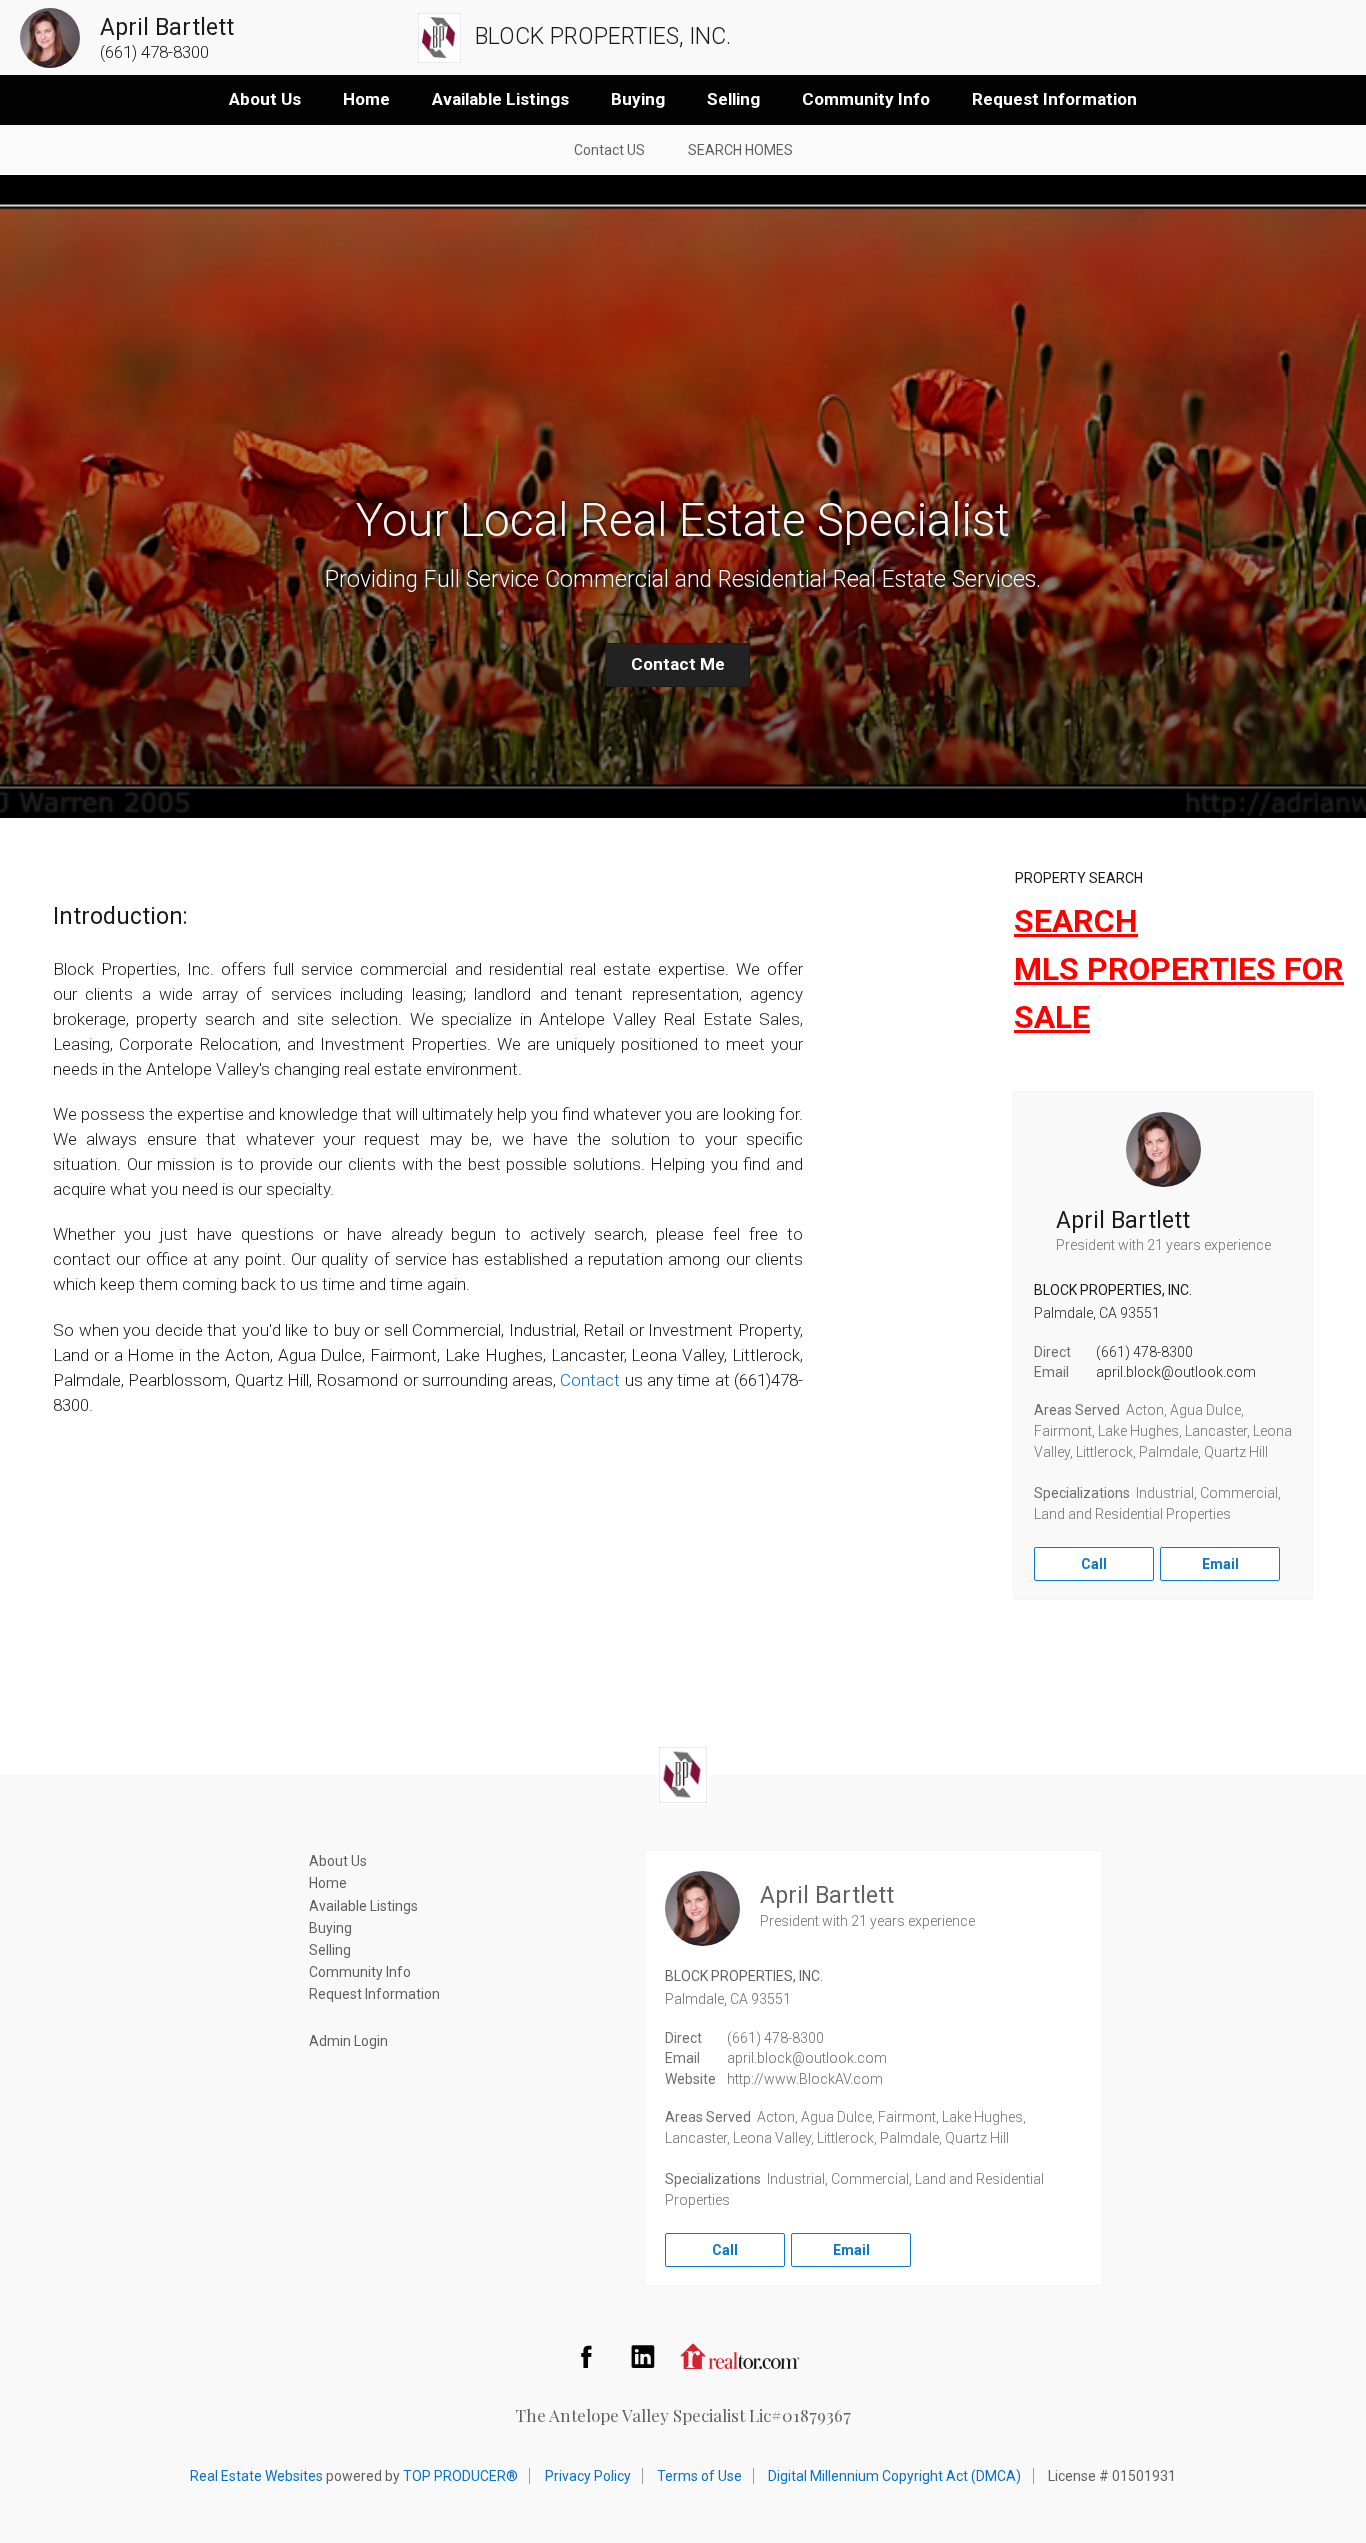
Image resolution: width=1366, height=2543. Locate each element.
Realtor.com (740, 2356)
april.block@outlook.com (1176, 1372)
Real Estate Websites (256, 2476)
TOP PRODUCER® (460, 2476)
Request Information (1054, 99)
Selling (733, 99)
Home (366, 99)
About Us (265, 99)
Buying (638, 99)
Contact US (609, 150)
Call (1094, 1564)
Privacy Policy (588, 2476)
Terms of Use (699, 2476)
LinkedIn (643, 2356)
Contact (590, 1380)
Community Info (866, 99)
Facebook (586, 2356)
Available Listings (500, 99)
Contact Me (678, 664)
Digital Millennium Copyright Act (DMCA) (894, 2476)
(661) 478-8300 (1144, 1352)
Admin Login (348, 2041)
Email (1220, 1564)
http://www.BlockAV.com (805, 2079)
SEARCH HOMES (740, 150)
